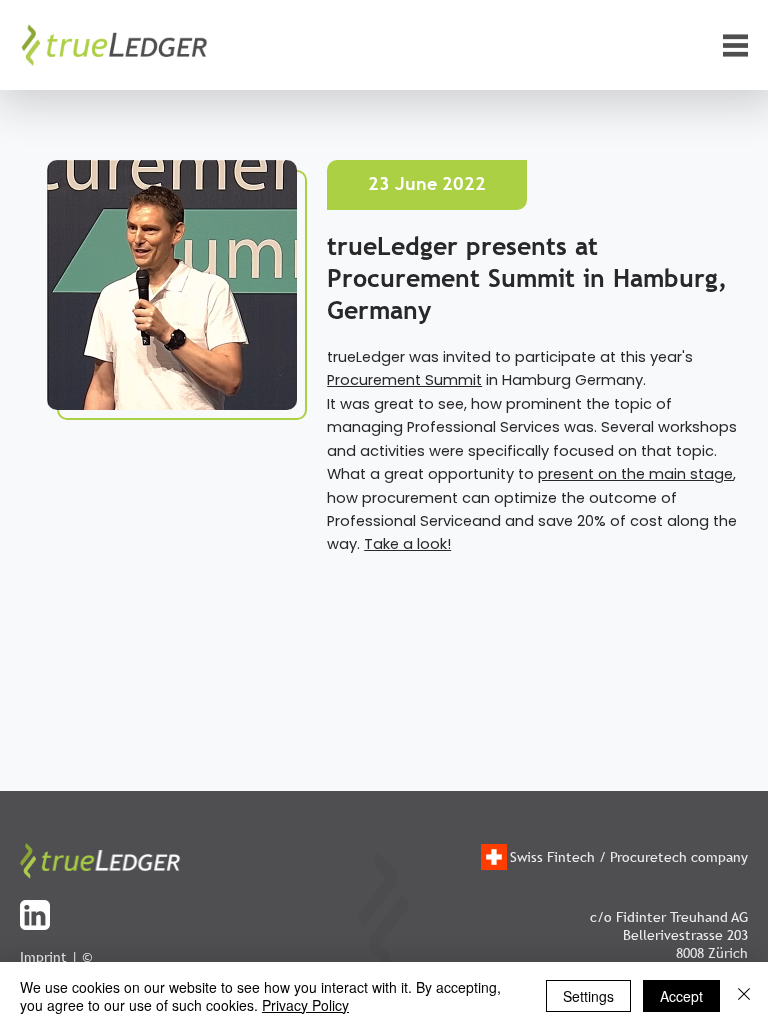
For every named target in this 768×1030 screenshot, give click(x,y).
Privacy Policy (305, 1005)
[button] (735, 45)
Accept (681, 996)
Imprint (43, 957)
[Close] (744, 996)
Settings (588, 996)
